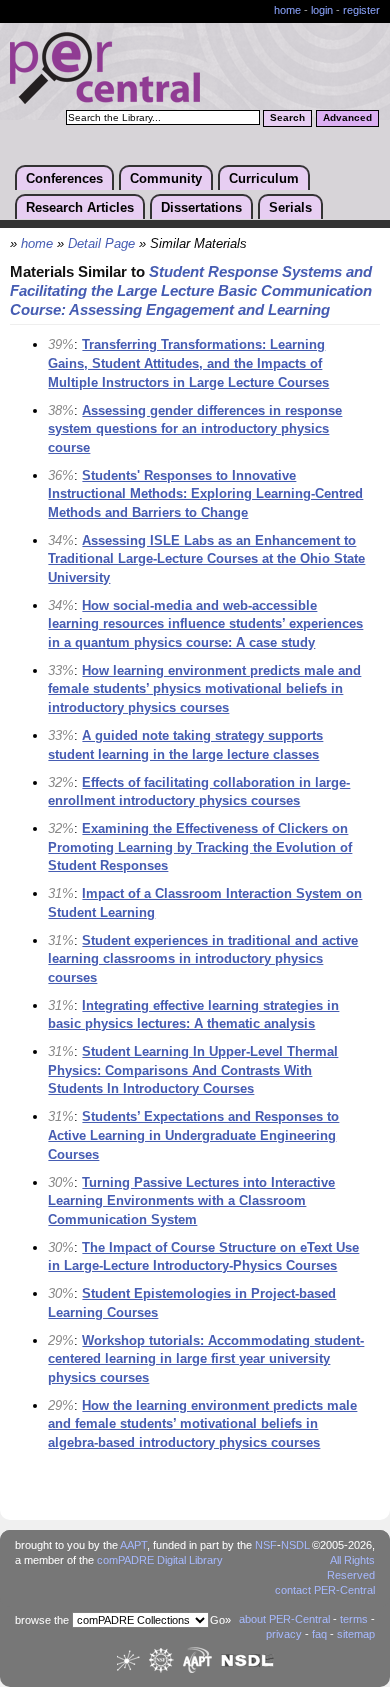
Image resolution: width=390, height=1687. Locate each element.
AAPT (133, 1545)
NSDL (295, 1545)
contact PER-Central (325, 1590)
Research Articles (80, 207)
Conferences (64, 178)
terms (354, 1619)
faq (319, 1634)
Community (166, 178)
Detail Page (101, 244)
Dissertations (201, 207)
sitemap (356, 1634)
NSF (266, 1545)
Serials (290, 207)
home (287, 10)
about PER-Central (284, 1619)
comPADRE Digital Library (160, 1560)
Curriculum (264, 178)
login (322, 10)
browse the (42, 1620)
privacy (284, 1634)
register (361, 10)
